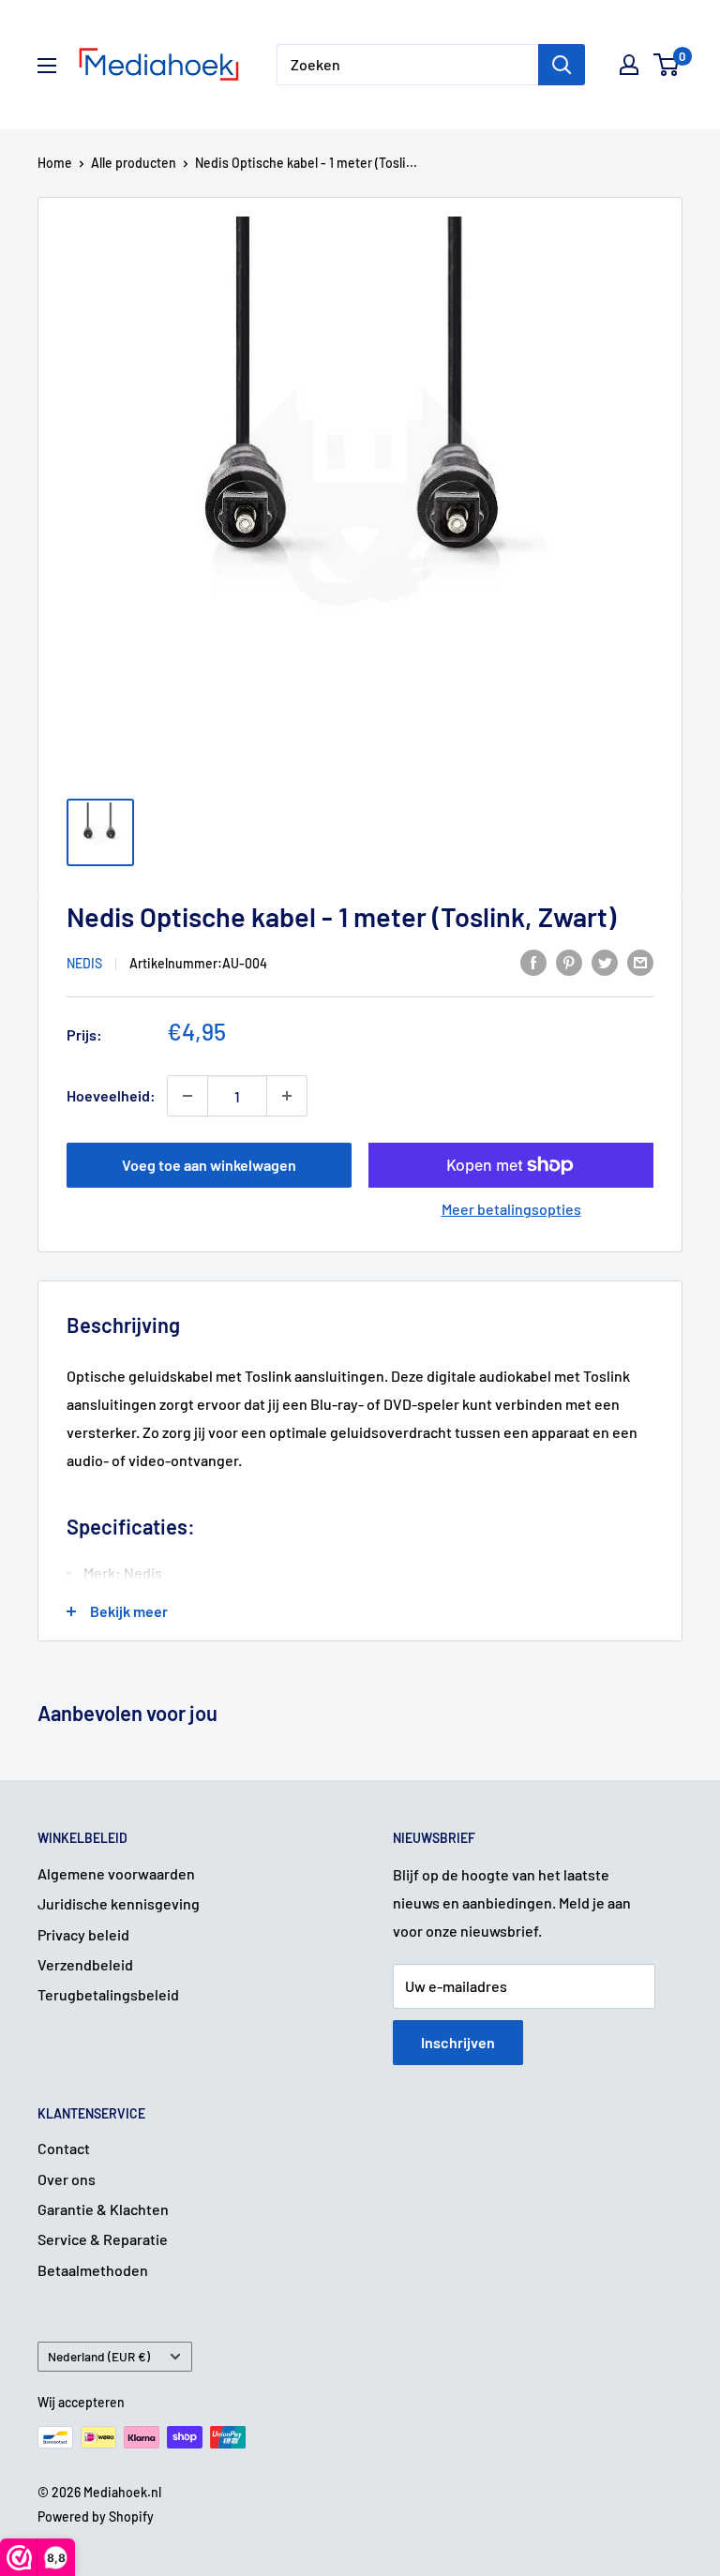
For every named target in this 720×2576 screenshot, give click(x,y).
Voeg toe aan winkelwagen (209, 1165)
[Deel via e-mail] (640, 961)
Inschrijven (458, 2042)
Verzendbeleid (85, 1964)
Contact (64, 2148)
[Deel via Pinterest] (569, 961)
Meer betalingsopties (511, 1209)
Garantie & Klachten (103, 2209)
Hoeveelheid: (111, 1095)
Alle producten (134, 163)
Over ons (67, 2179)
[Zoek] (562, 65)
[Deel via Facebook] (533, 961)
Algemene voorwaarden (116, 1873)
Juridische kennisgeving (119, 1903)
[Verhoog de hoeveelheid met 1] (287, 1096)
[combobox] (407, 65)
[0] (667, 65)
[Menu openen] (47, 66)
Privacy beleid (83, 1934)
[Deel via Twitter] (605, 961)
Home (55, 163)
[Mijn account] (629, 65)
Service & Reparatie (103, 2239)
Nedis (84, 963)
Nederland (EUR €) (99, 2356)
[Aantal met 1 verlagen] (187, 1096)
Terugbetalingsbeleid (108, 1994)
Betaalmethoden (93, 2270)
